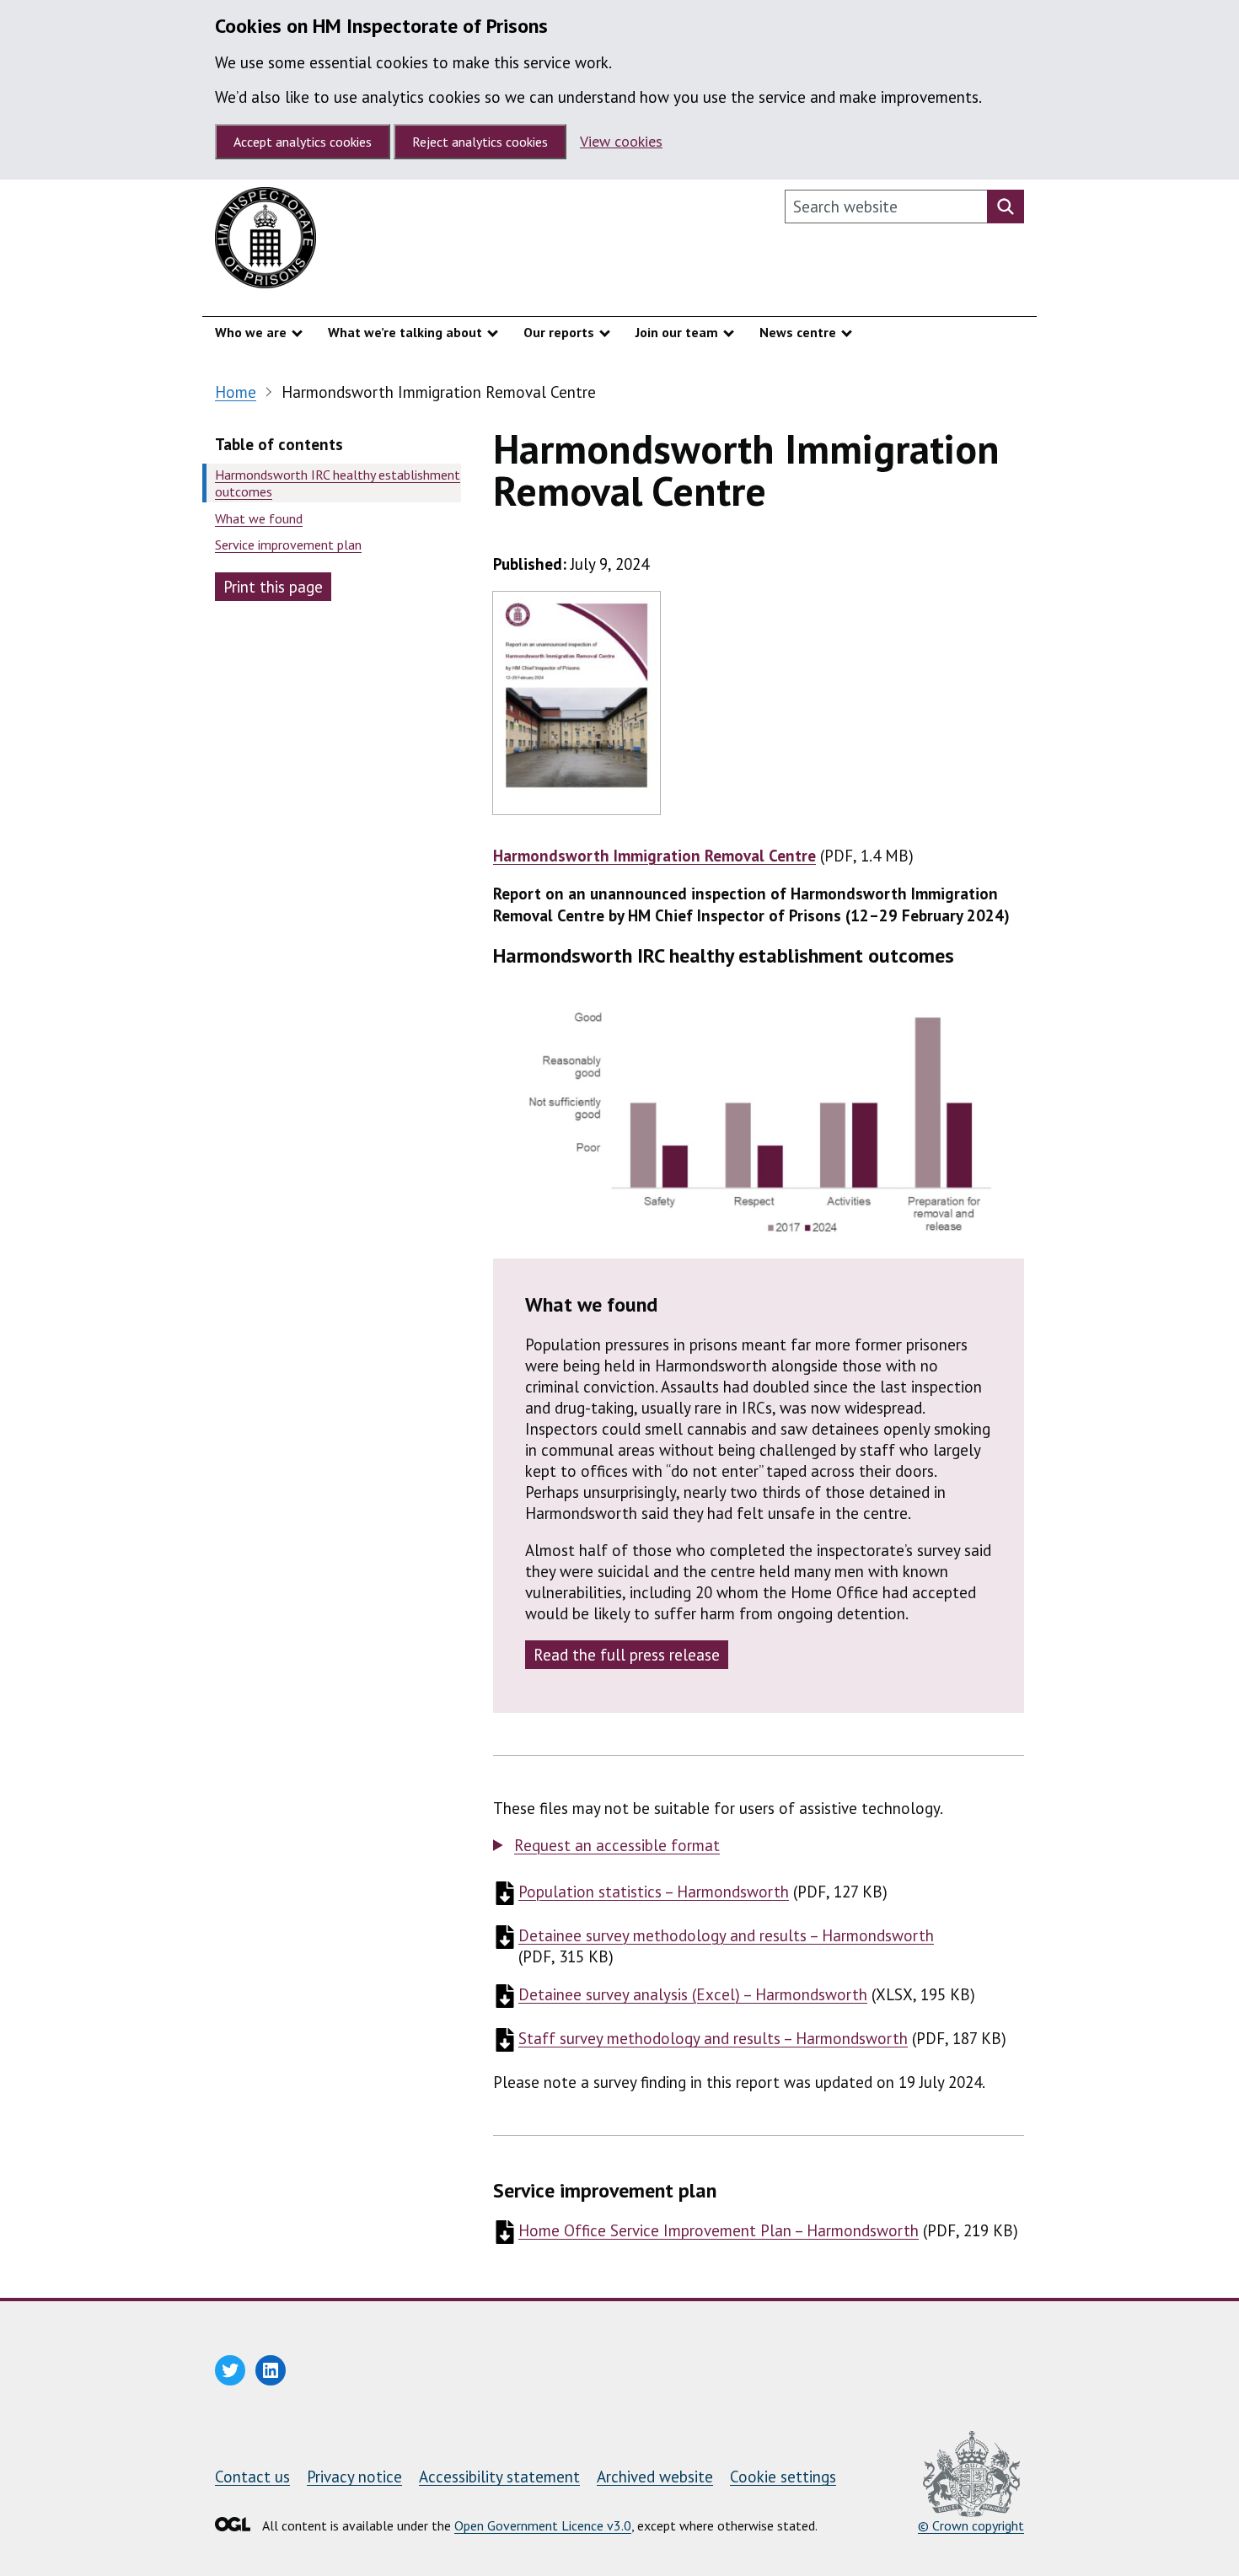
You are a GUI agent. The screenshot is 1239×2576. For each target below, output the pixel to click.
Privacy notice (354, 2477)
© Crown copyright (971, 2525)
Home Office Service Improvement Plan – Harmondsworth (719, 2230)
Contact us (252, 2477)
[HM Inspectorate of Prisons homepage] (265, 242)
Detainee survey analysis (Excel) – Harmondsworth (693, 1994)
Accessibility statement (499, 2477)
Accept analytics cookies (303, 142)
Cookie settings (783, 2477)
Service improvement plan (288, 545)
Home (236, 392)
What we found (259, 518)
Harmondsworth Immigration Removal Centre (654, 856)
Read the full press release (627, 1655)
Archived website (655, 2477)
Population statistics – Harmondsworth (654, 1892)
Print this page (273, 587)
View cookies (621, 141)
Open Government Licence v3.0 (543, 2525)
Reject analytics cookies (480, 142)
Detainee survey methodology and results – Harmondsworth (726, 1935)
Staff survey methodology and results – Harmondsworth (713, 2038)
